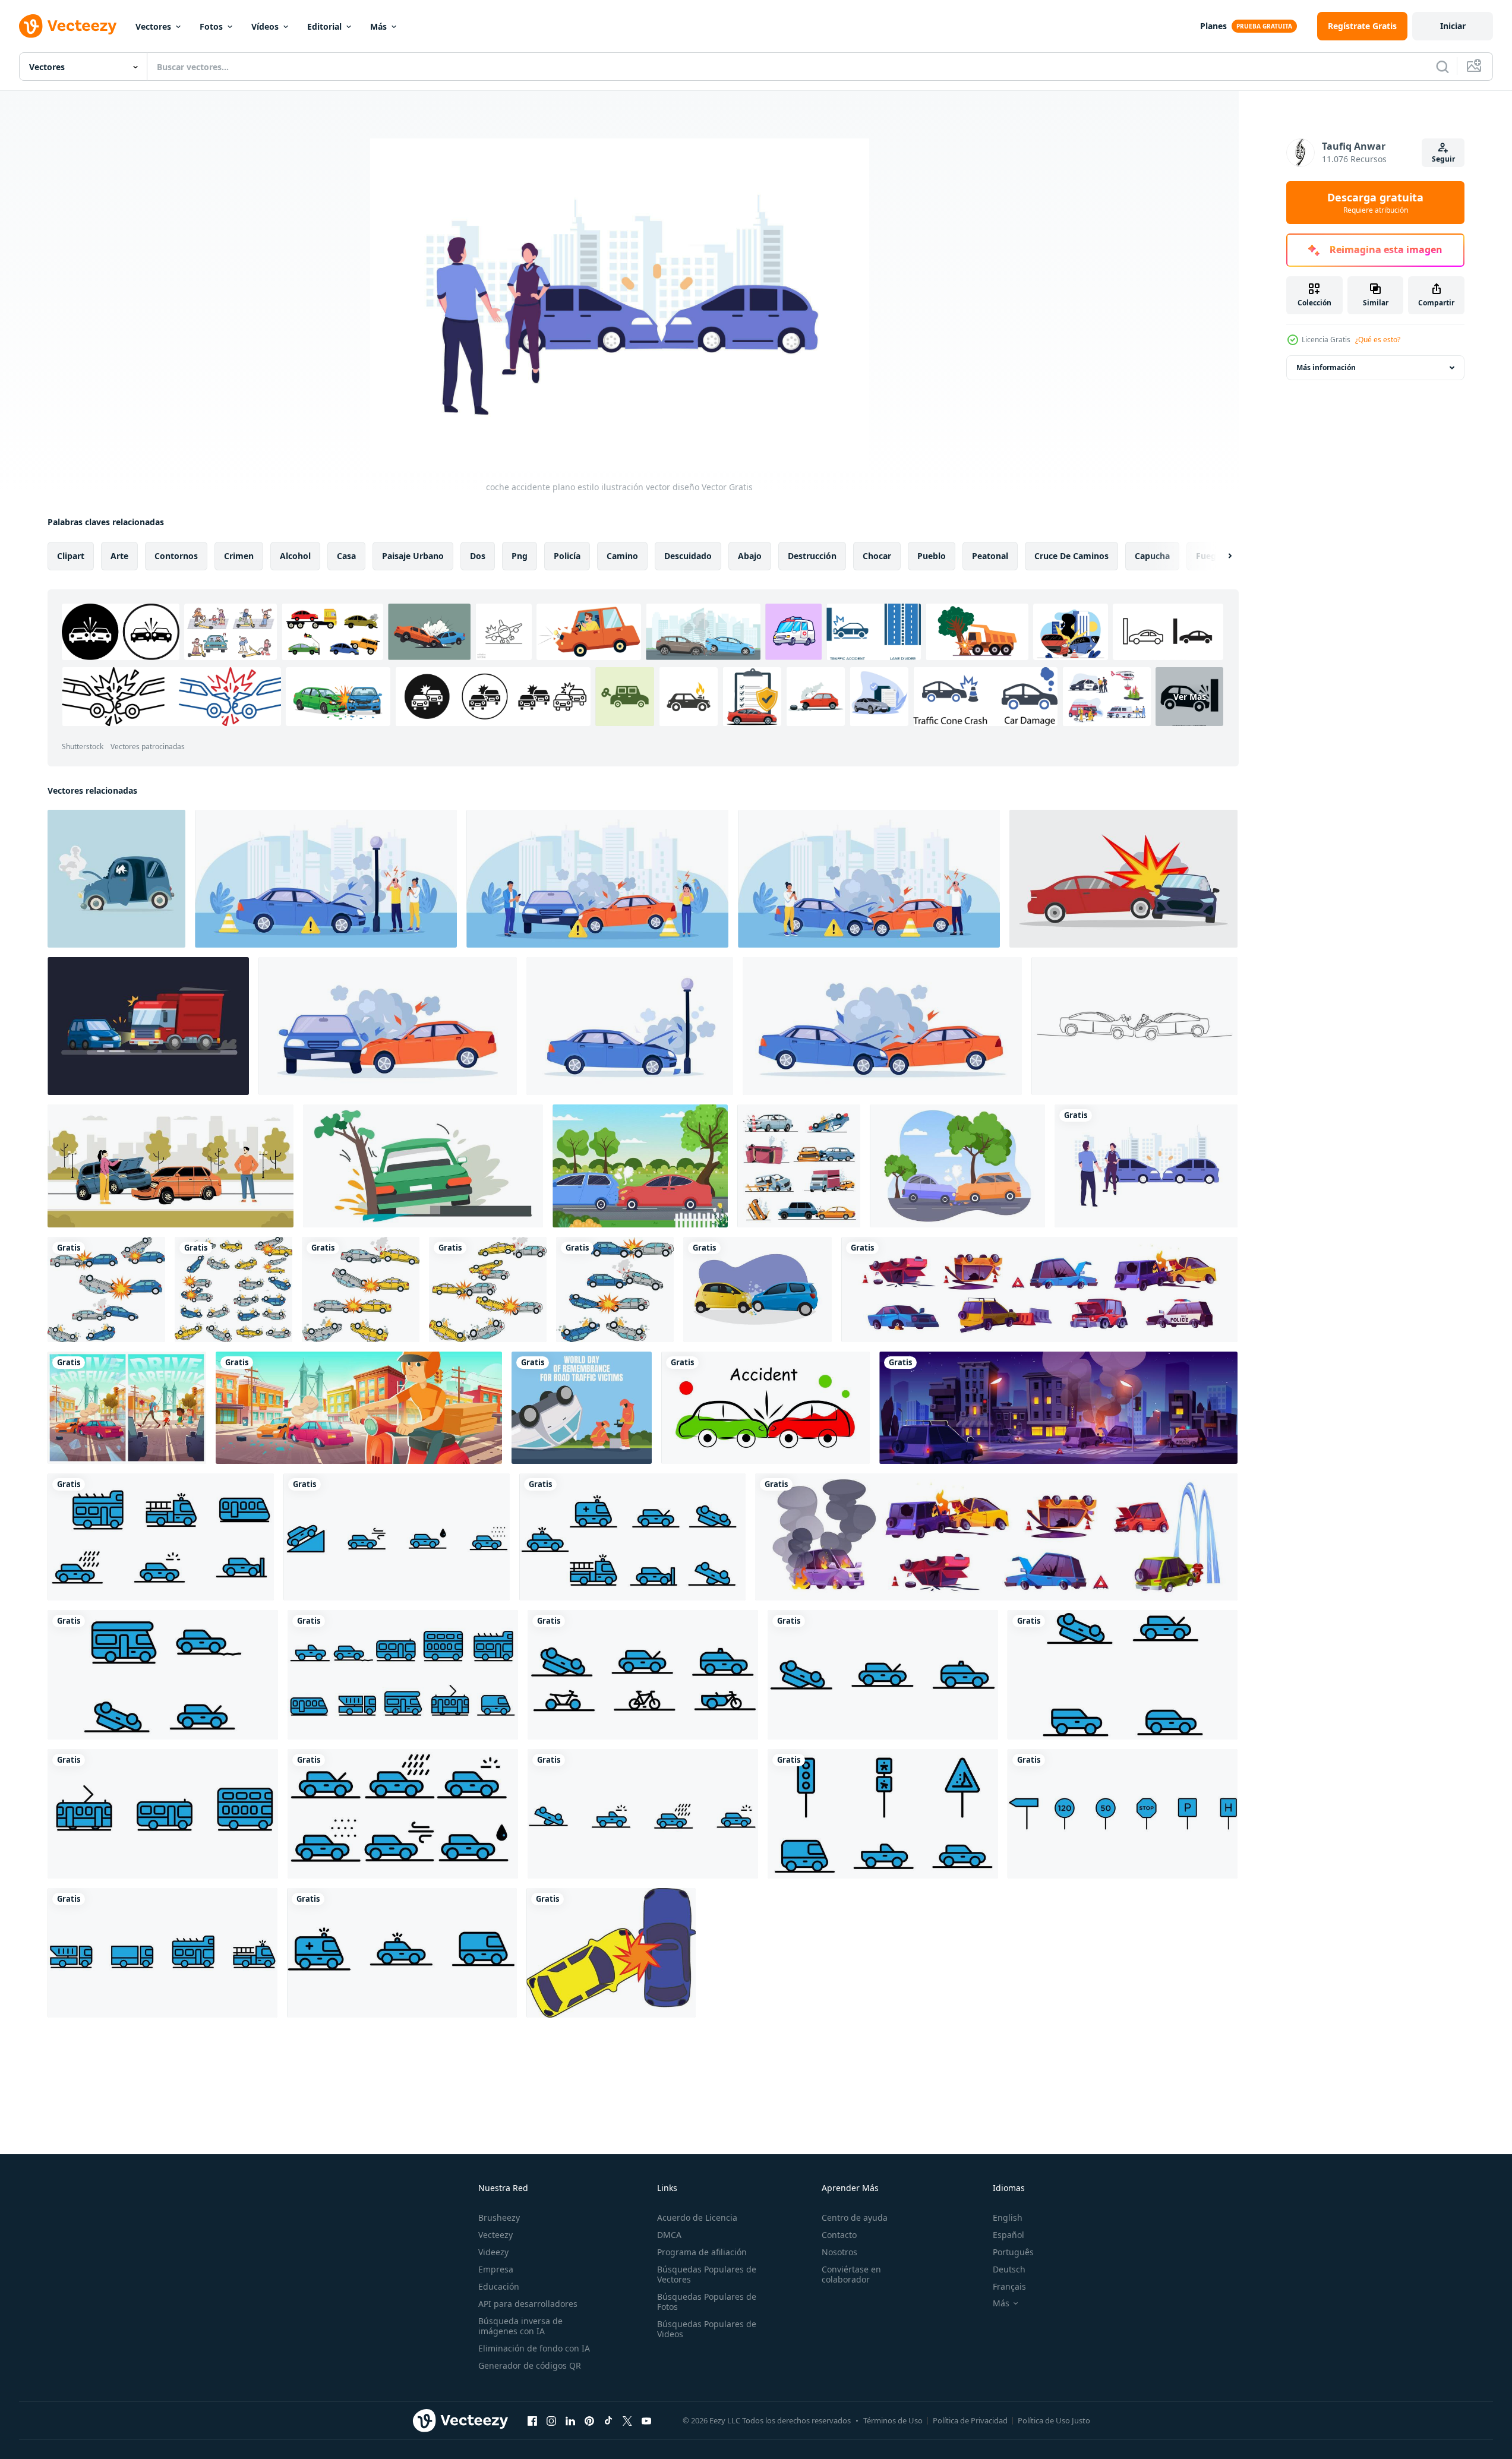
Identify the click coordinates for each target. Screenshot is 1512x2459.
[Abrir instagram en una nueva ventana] (551, 2420)
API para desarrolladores (528, 2304)
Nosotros (839, 2252)
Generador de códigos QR (530, 2365)
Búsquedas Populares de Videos (707, 2329)
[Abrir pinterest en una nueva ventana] (589, 2420)
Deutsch (1009, 2269)
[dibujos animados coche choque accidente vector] (611, 1953)
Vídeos (265, 26)
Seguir (1443, 159)
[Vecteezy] (68, 26)
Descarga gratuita (1375, 203)
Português (1013, 2252)
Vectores (153, 26)
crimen (239, 556)
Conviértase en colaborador (851, 2274)
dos (478, 556)
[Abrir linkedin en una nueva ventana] (570, 2420)
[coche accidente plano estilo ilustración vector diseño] (1146, 1166)
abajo (750, 556)
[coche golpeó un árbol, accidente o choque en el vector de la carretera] (423, 1166)
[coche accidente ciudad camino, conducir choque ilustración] (1058, 1408)
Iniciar (1453, 26)
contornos (176, 556)
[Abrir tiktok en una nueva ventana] (608, 2420)
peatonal (990, 556)
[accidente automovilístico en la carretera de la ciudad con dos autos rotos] (359, 1408)
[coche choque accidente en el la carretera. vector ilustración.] (1123, 879)
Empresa (496, 2269)
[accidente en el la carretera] (766, 1408)
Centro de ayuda (855, 2217)
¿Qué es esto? (1378, 340)
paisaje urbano (413, 556)
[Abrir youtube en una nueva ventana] (646, 2420)
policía (567, 556)
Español (1008, 2235)
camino (622, 556)
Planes (1213, 26)
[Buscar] (1442, 67)
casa (346, 556)
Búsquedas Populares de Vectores (707, 2274)
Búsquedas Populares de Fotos (707, 2302)
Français (1009, 2286)
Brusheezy (499, 2217)
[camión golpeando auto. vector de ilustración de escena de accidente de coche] (148, 1026)
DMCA (669, 2235)
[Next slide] (1220, 556)
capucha (1152, 556)
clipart (71, 556)
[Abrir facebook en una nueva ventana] (532, 2420)
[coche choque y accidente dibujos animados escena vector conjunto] (1039, 1290)
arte (119, 556)
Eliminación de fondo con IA (534, 2348)
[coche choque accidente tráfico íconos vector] (106, 1290)
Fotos (211, 26)
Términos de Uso (893, 2420)
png (520, 556)
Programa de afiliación (702, 2252)
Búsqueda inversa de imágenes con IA (520, 2326)
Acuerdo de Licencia (697, 2217)
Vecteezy (495, 2235)
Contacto (839, 2235)
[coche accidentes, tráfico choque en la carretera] (996, 1537)
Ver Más (1190, 697)
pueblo (932, 556)
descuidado (688, 556)
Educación (499, 2286)
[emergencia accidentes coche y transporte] (161, 1537)
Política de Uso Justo (1054, 2420)
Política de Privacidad (970, 2420)
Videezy (493, 2252)
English (1008, 2217)
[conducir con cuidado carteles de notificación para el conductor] (127, 1408)
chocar (877, 556)
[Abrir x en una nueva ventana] (627, 2420)
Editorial (324, 26)
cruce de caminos (1071, 556)
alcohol (295, 556)
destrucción (812, 556)
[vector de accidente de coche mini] (116, 879)
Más (378, 26)
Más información (1326, 367)
